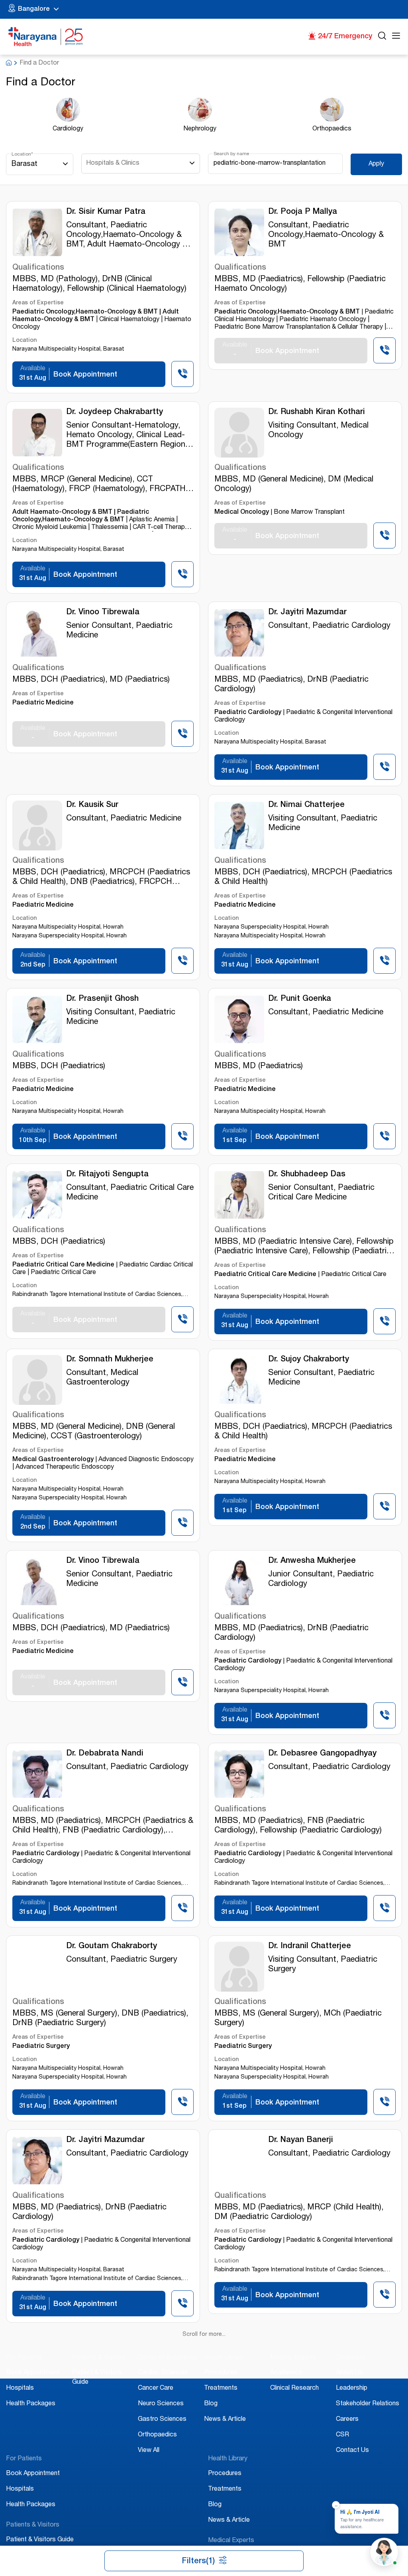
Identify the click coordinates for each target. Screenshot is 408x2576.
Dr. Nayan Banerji (301, 2140)
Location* (22, 154)
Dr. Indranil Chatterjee (310, 1947)
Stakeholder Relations (368, 2380)
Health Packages (31, 2380)
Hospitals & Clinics (113, 164)
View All (149, 2427)
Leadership (352, 2365)
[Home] (46, 37)
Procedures (221, 2349)
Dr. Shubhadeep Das (307, 1175)
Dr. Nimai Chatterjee (306, 805)
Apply (376, 164)
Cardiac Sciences (163, 2349)
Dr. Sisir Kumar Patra (106, 212)
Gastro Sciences (162, 2396)
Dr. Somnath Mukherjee (110, 1360)
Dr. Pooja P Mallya (303, 212)
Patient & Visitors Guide (40, 2516)
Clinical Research (294, 2365)
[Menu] (396, 37)
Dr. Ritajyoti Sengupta (107, 1175)
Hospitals (20, 2365)
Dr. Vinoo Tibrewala (103, 613)
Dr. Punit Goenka (300, 999)
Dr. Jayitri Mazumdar (307, 613)
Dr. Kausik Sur (92, 805)
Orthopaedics (157, 2411)
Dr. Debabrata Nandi (105, 1754)
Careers (347, 2396)
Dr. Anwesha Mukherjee (312, 1561)
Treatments (221, 2365)
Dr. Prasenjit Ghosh (102, 999)
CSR (342, 2411)
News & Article (225, 2396)
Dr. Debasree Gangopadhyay (322, 1754)
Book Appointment (33, 2349)
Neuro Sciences (161, 2380)
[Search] (382, 37)
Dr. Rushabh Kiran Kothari (317, 412)
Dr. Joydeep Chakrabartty (115, 412)
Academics (286, 2349)
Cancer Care (156, 2365)
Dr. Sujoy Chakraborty (309, 1360)
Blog (211, 2380)
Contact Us (352, 2427)
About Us (349, 2349)
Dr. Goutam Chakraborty (112, 1947)
